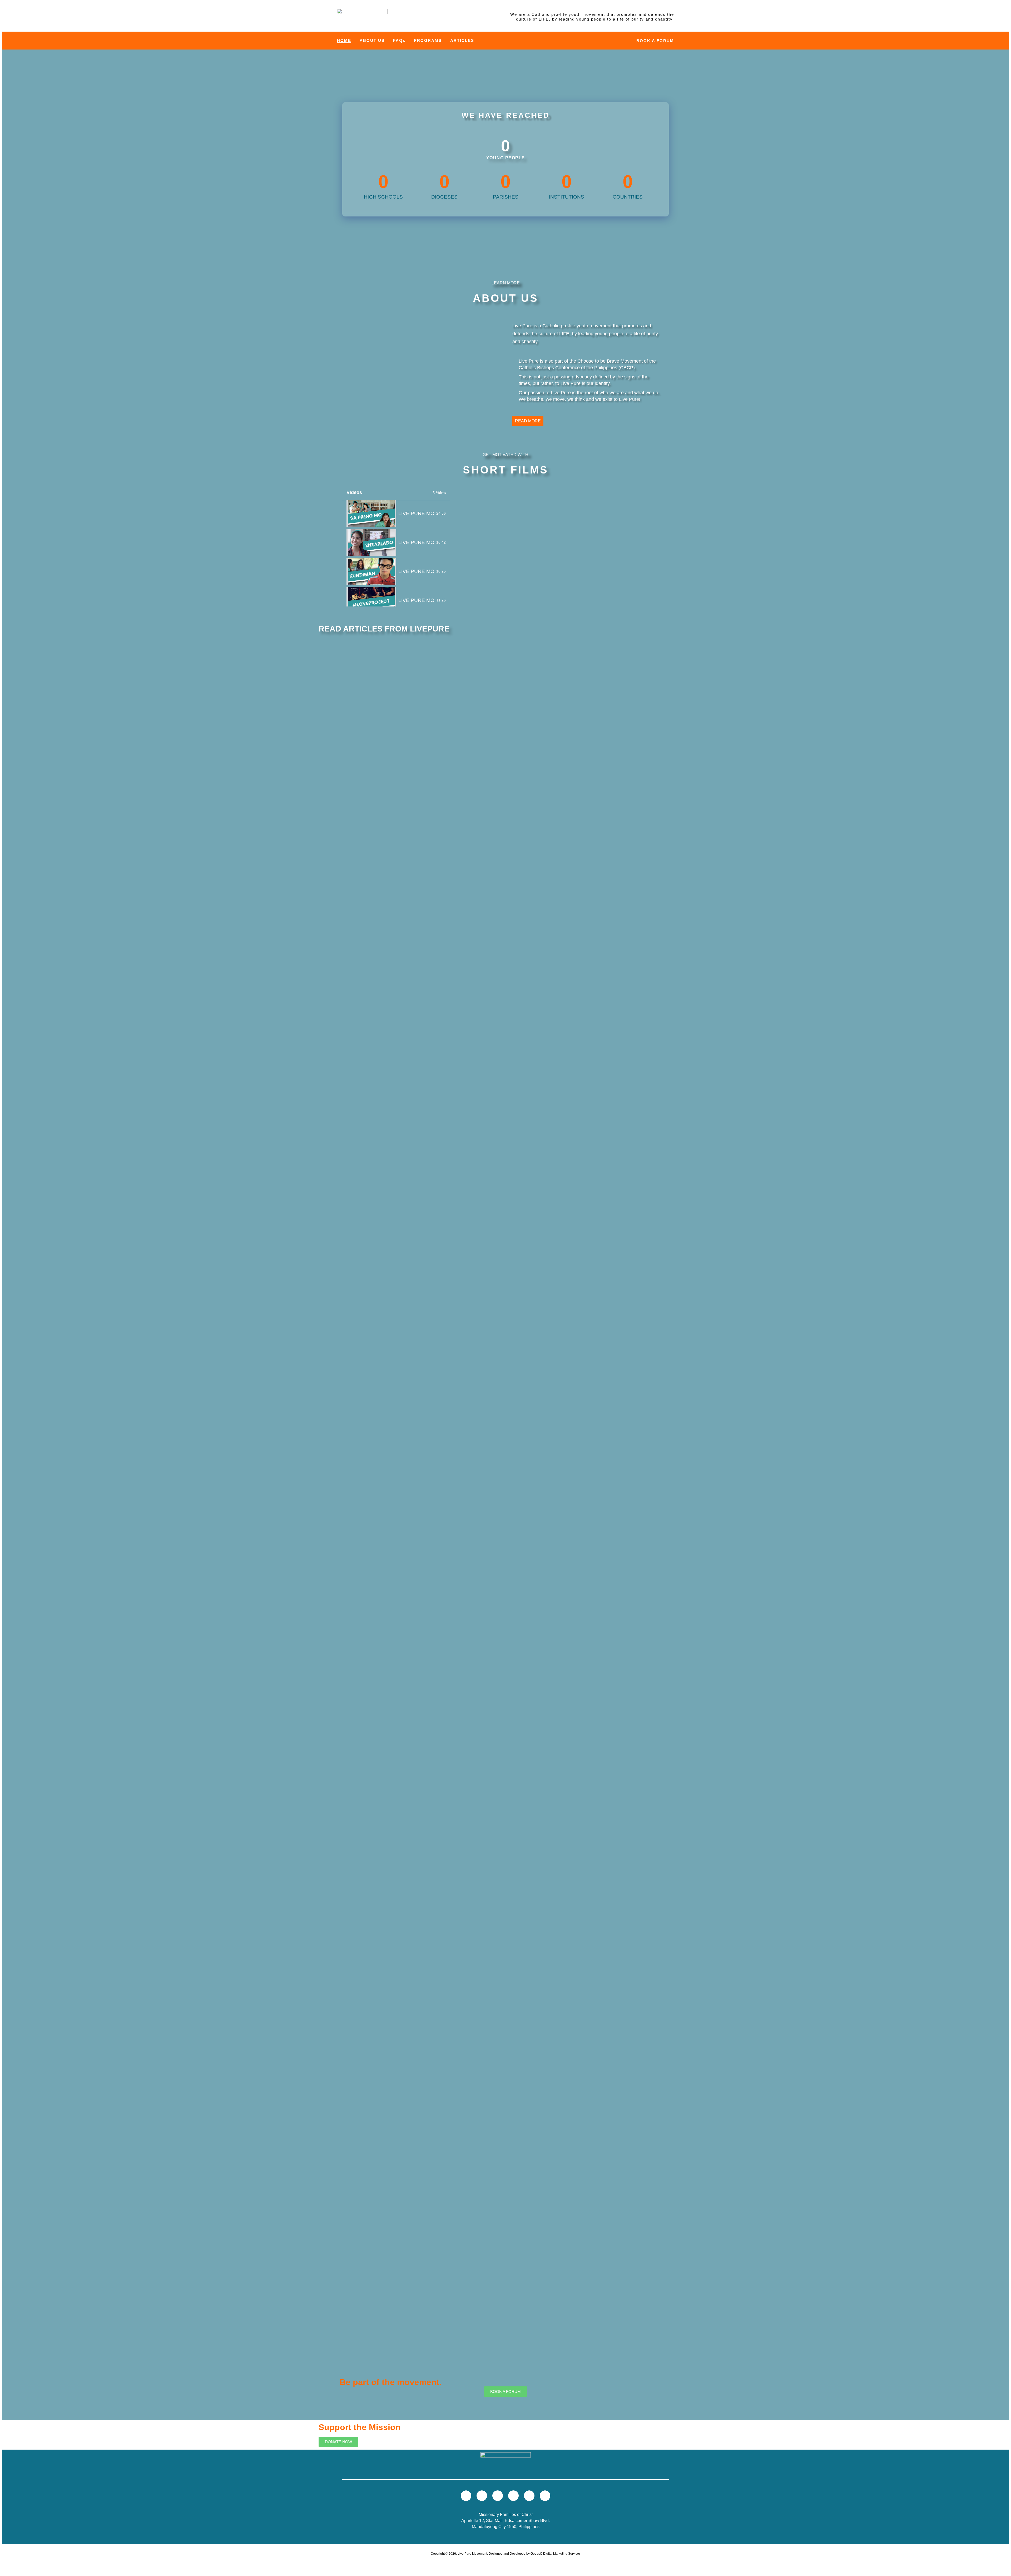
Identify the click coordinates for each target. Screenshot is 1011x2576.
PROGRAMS (428, 40)
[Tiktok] (545, 2496)
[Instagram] (513, 2496)
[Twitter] (482, 2496)
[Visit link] (362, 17)
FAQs (399, 40)
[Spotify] (529, 2496)
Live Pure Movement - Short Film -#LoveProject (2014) (417, 600)
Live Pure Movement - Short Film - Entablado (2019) (416, 542)
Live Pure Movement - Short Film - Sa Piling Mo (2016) (416, 513)
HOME (344, 40)
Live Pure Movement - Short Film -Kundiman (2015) (416, 571)
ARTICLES (462, 40)
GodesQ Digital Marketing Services (556, 2554)
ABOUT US (372, 40)
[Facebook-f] (498, 2496)
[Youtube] (466, 2496)
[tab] (396, 514)
